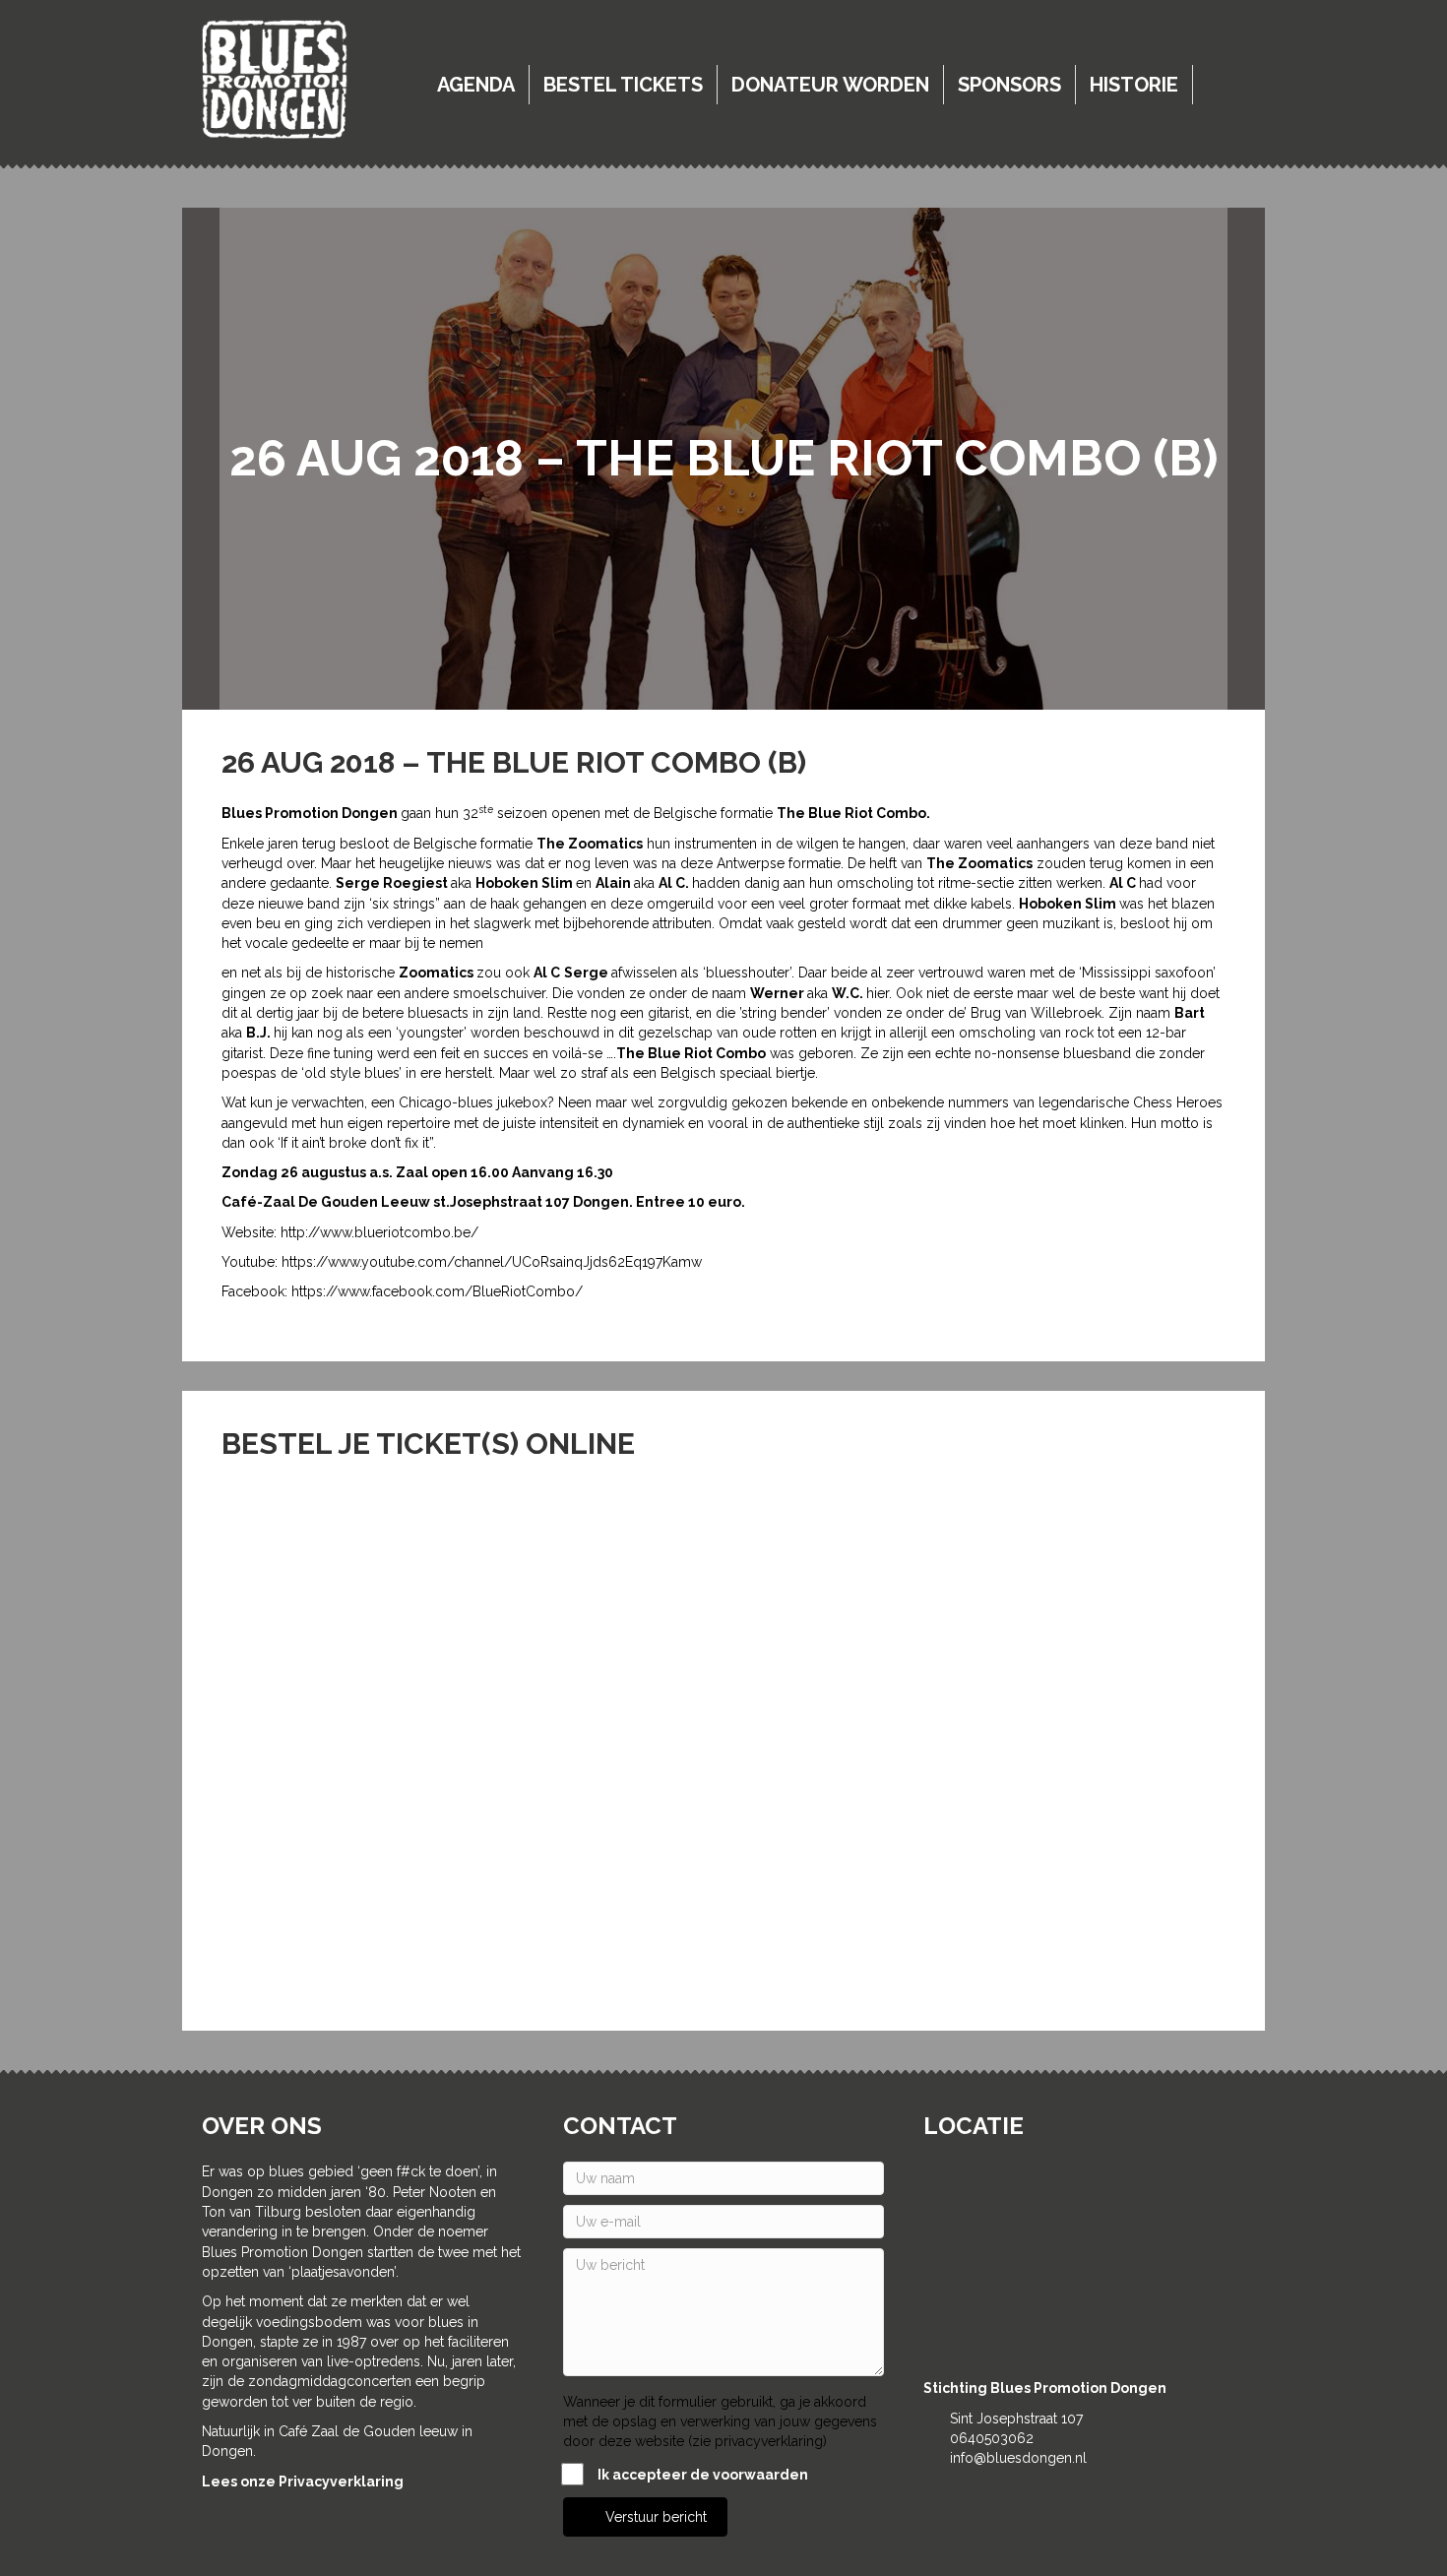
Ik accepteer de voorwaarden (703, 2475)
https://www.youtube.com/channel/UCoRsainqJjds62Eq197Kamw (492, 1262)
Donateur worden (830, 85)
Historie (1134, 85)
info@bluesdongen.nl (1018, 2458)
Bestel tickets (623, 85)
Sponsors (1009, 85)
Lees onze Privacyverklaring (303, 2482)
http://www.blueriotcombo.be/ (379, 1232)
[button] (645, 2517)
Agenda (476, 85)
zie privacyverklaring (757, 2441)
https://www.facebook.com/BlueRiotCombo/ (437, 1291)
